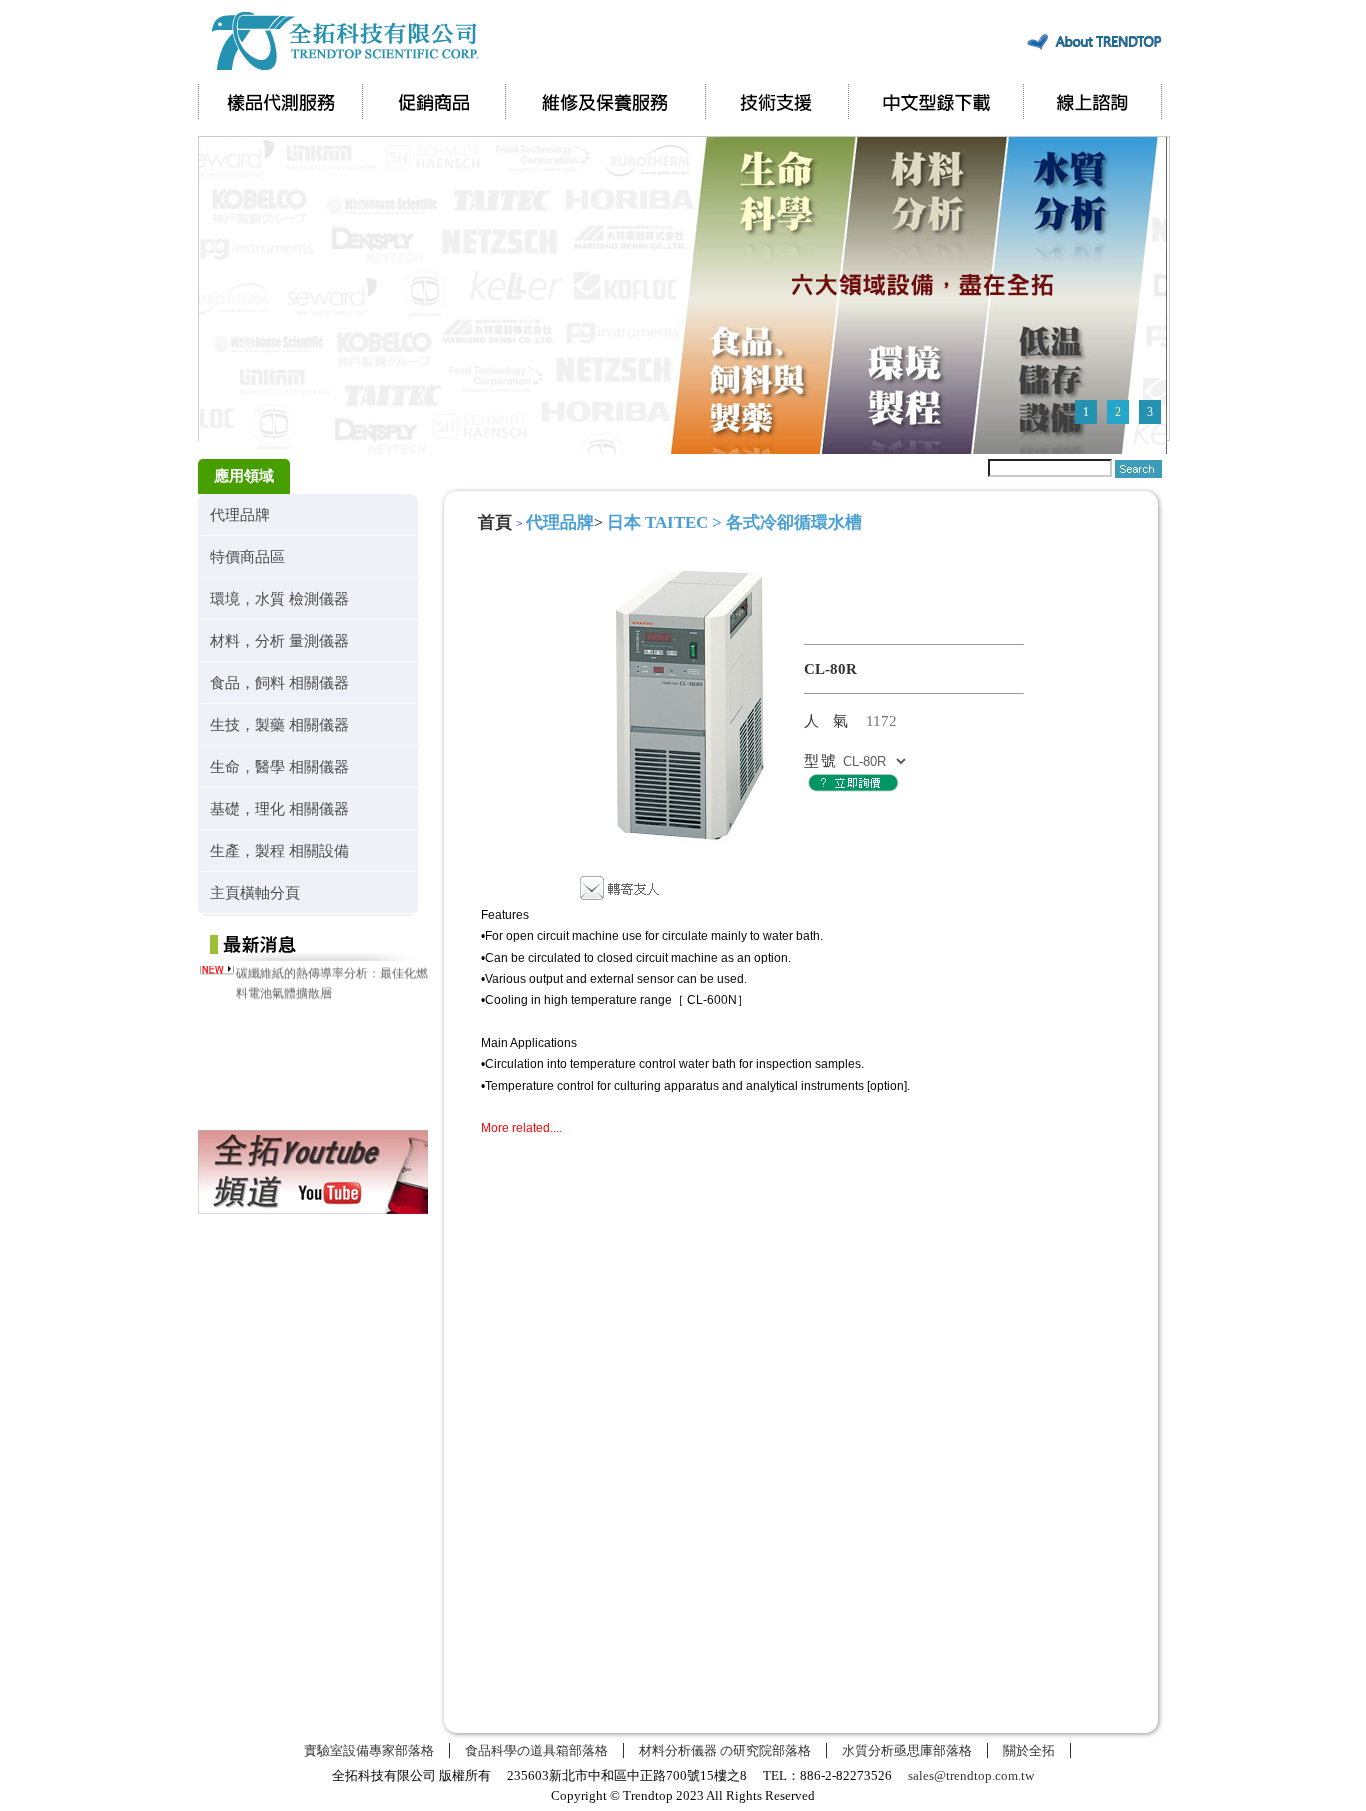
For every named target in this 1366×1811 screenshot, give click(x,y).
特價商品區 (247, 556)
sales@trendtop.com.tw (971, 1775)
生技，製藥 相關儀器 (279, 724)
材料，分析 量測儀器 (279, 640)
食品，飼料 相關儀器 (279, 682)
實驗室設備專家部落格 (369, 1750)
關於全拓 (1029, 1750)
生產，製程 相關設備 (279, 850)
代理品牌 (240, 514)
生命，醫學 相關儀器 (279, 766)
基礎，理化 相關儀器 (279, 808)
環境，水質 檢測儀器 (279, 598)
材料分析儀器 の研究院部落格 (725, 1750)
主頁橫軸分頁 (255, 892)
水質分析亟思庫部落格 (907, 1750)
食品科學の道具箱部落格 (536, 1750)
